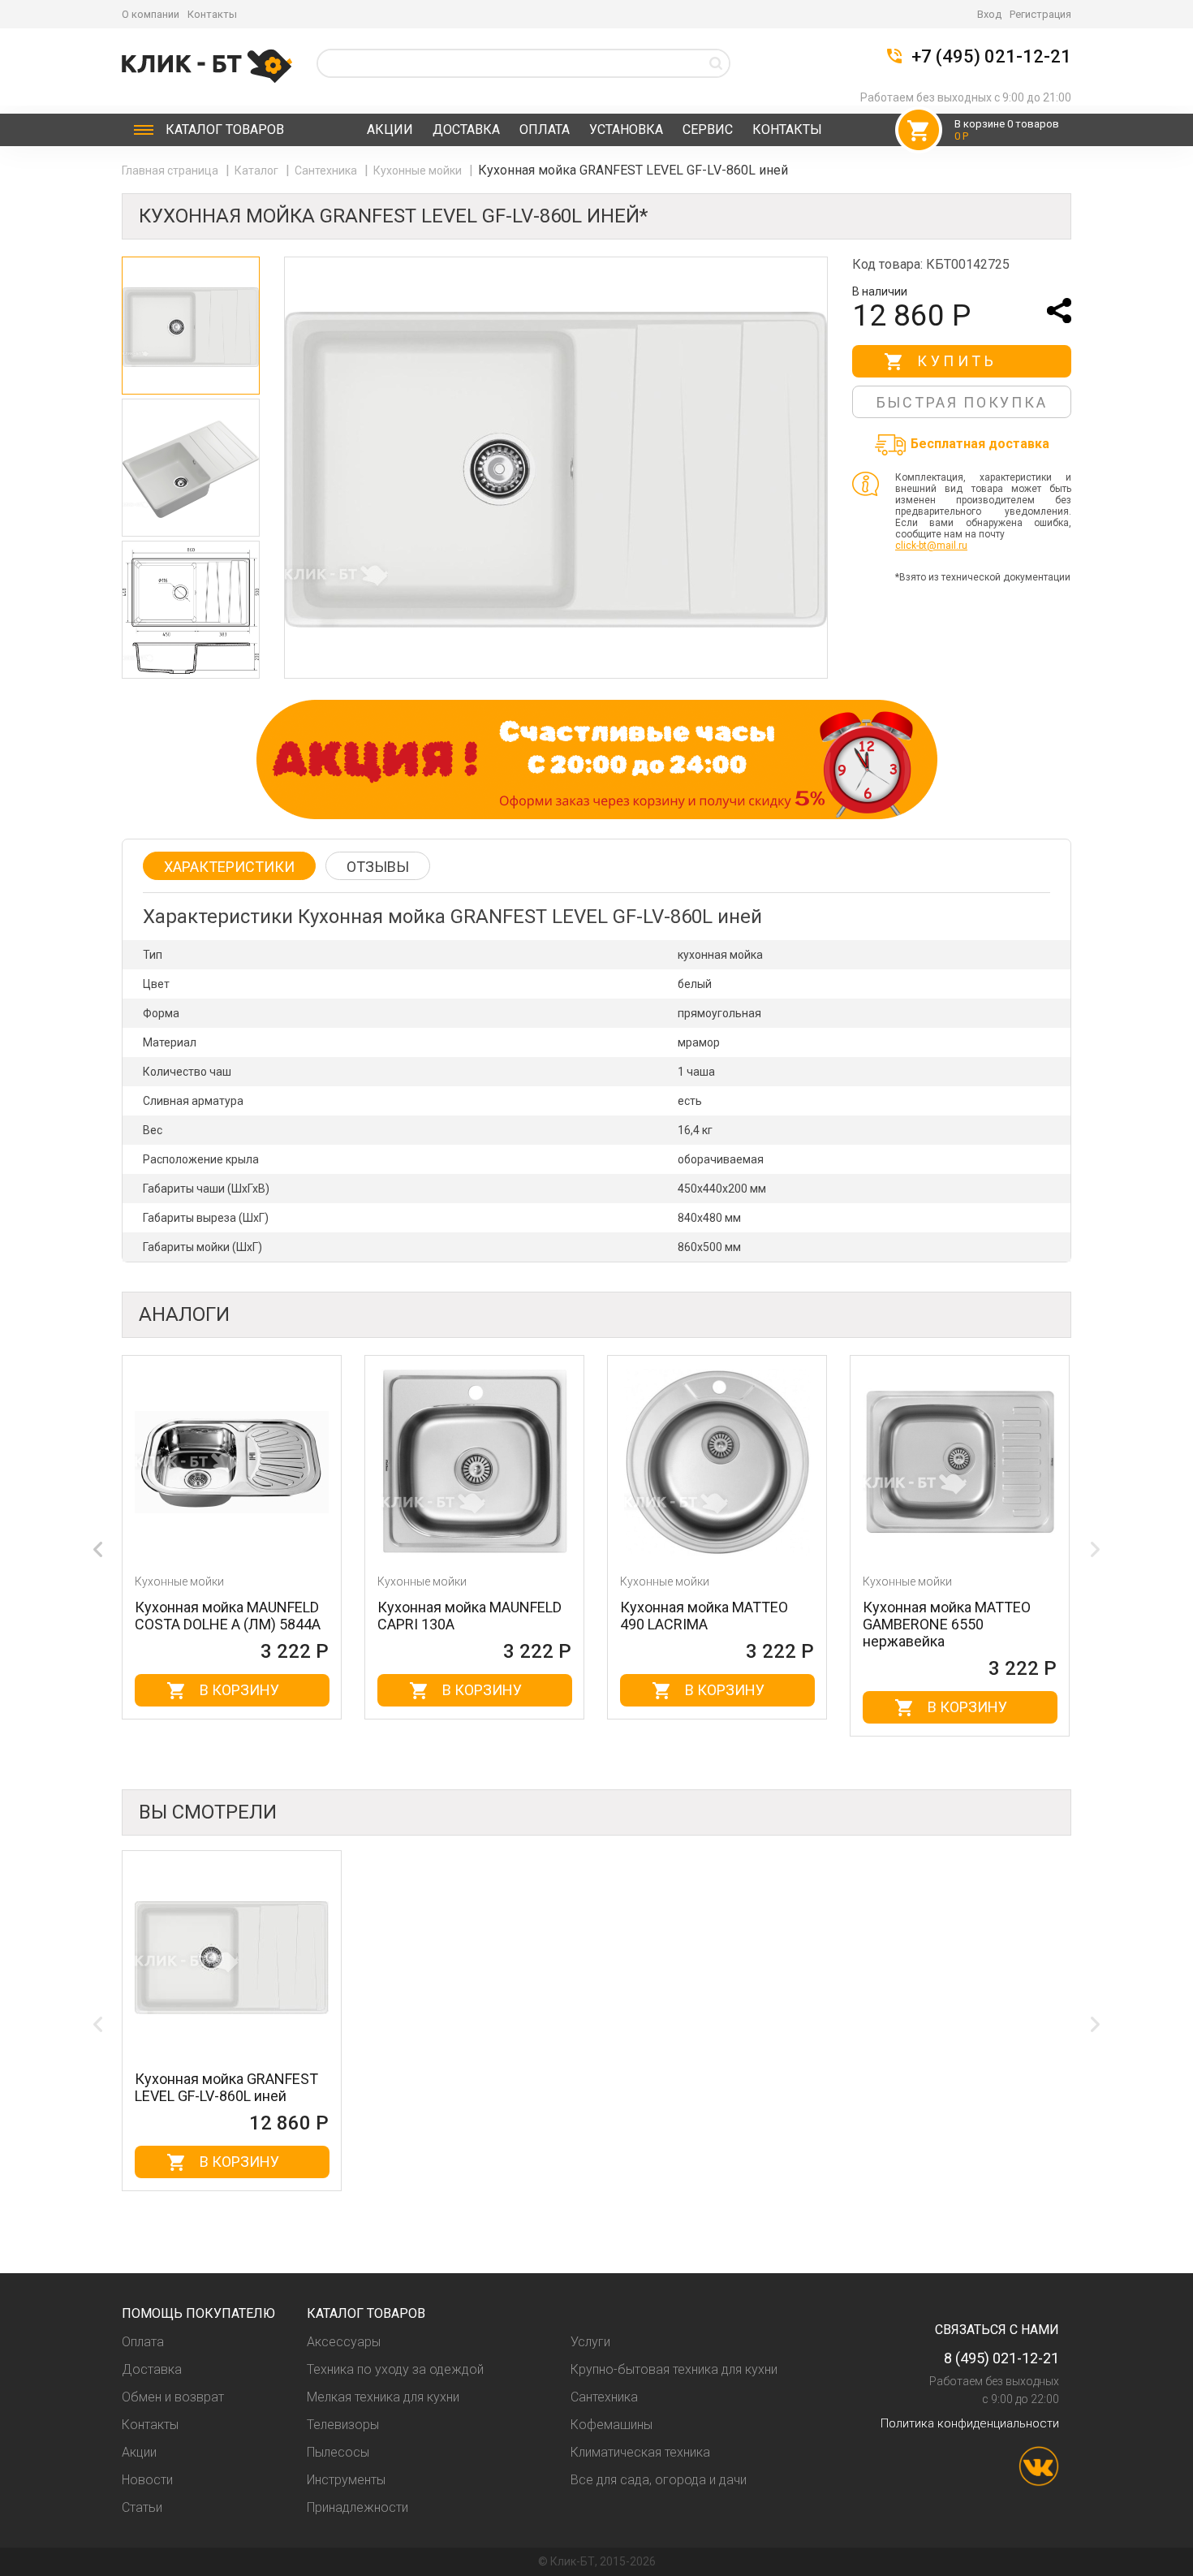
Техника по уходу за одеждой (395, 2369)
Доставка (466, 129)
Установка (626, 129)
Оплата (545, 129)
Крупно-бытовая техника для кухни (674, 2369)
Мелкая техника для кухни (383, 2397)
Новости (147, 2480)
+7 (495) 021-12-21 (991, 57)
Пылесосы (338, 2452)
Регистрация (1040, 14)
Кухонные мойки (419, 170)
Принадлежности (357, 2507)
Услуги (590, 2342)
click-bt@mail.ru (931, 546)
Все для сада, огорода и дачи (659, 2480)
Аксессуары (344, 2342)
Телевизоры (343, 2425)
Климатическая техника (640, 2452)
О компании (151, 14)
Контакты (212, 14)
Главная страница (171, 170)
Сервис (708, 129)
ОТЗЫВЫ (378, 867)
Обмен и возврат (173, 2397)
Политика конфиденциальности (970, 2423)
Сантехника (327, 170)
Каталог (225, 129)
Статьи (142, 2507)
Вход (989, 14)
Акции (390, 129)
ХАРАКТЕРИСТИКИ (229, 867)
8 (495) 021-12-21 (1001, 2358)
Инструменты (346, 2480)
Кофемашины (612, 2425)
